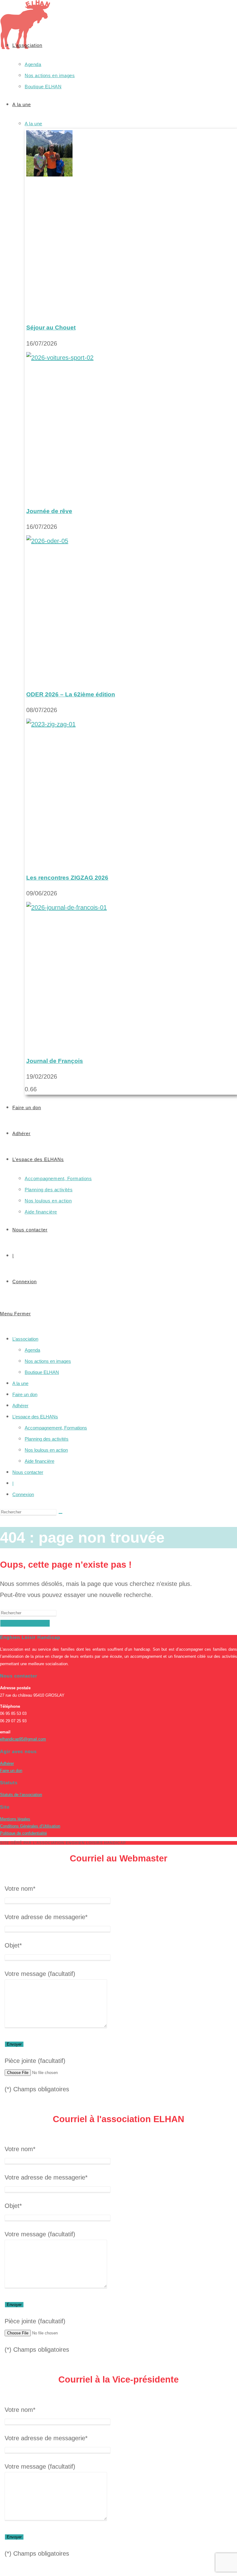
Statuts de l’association (21, 1795)
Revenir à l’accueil (25, 1623)
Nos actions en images (48, 1361)
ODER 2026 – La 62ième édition (71, 694)
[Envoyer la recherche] (60, 1513)
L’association (25, 1339)
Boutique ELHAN (42, 1372)
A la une (20, 1383)
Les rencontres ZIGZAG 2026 (67, 878)
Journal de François (55, 1061)
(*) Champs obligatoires (37, 2089)
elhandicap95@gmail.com (23, 1739)
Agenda (32, 1350)
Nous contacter (28, 1472)
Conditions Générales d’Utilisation (30, 1826)
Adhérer (20, 1406)
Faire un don (25, 1394)
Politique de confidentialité (23, 1833)
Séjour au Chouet (51, 328)
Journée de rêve (49, 511)
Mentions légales (15, 1819)
